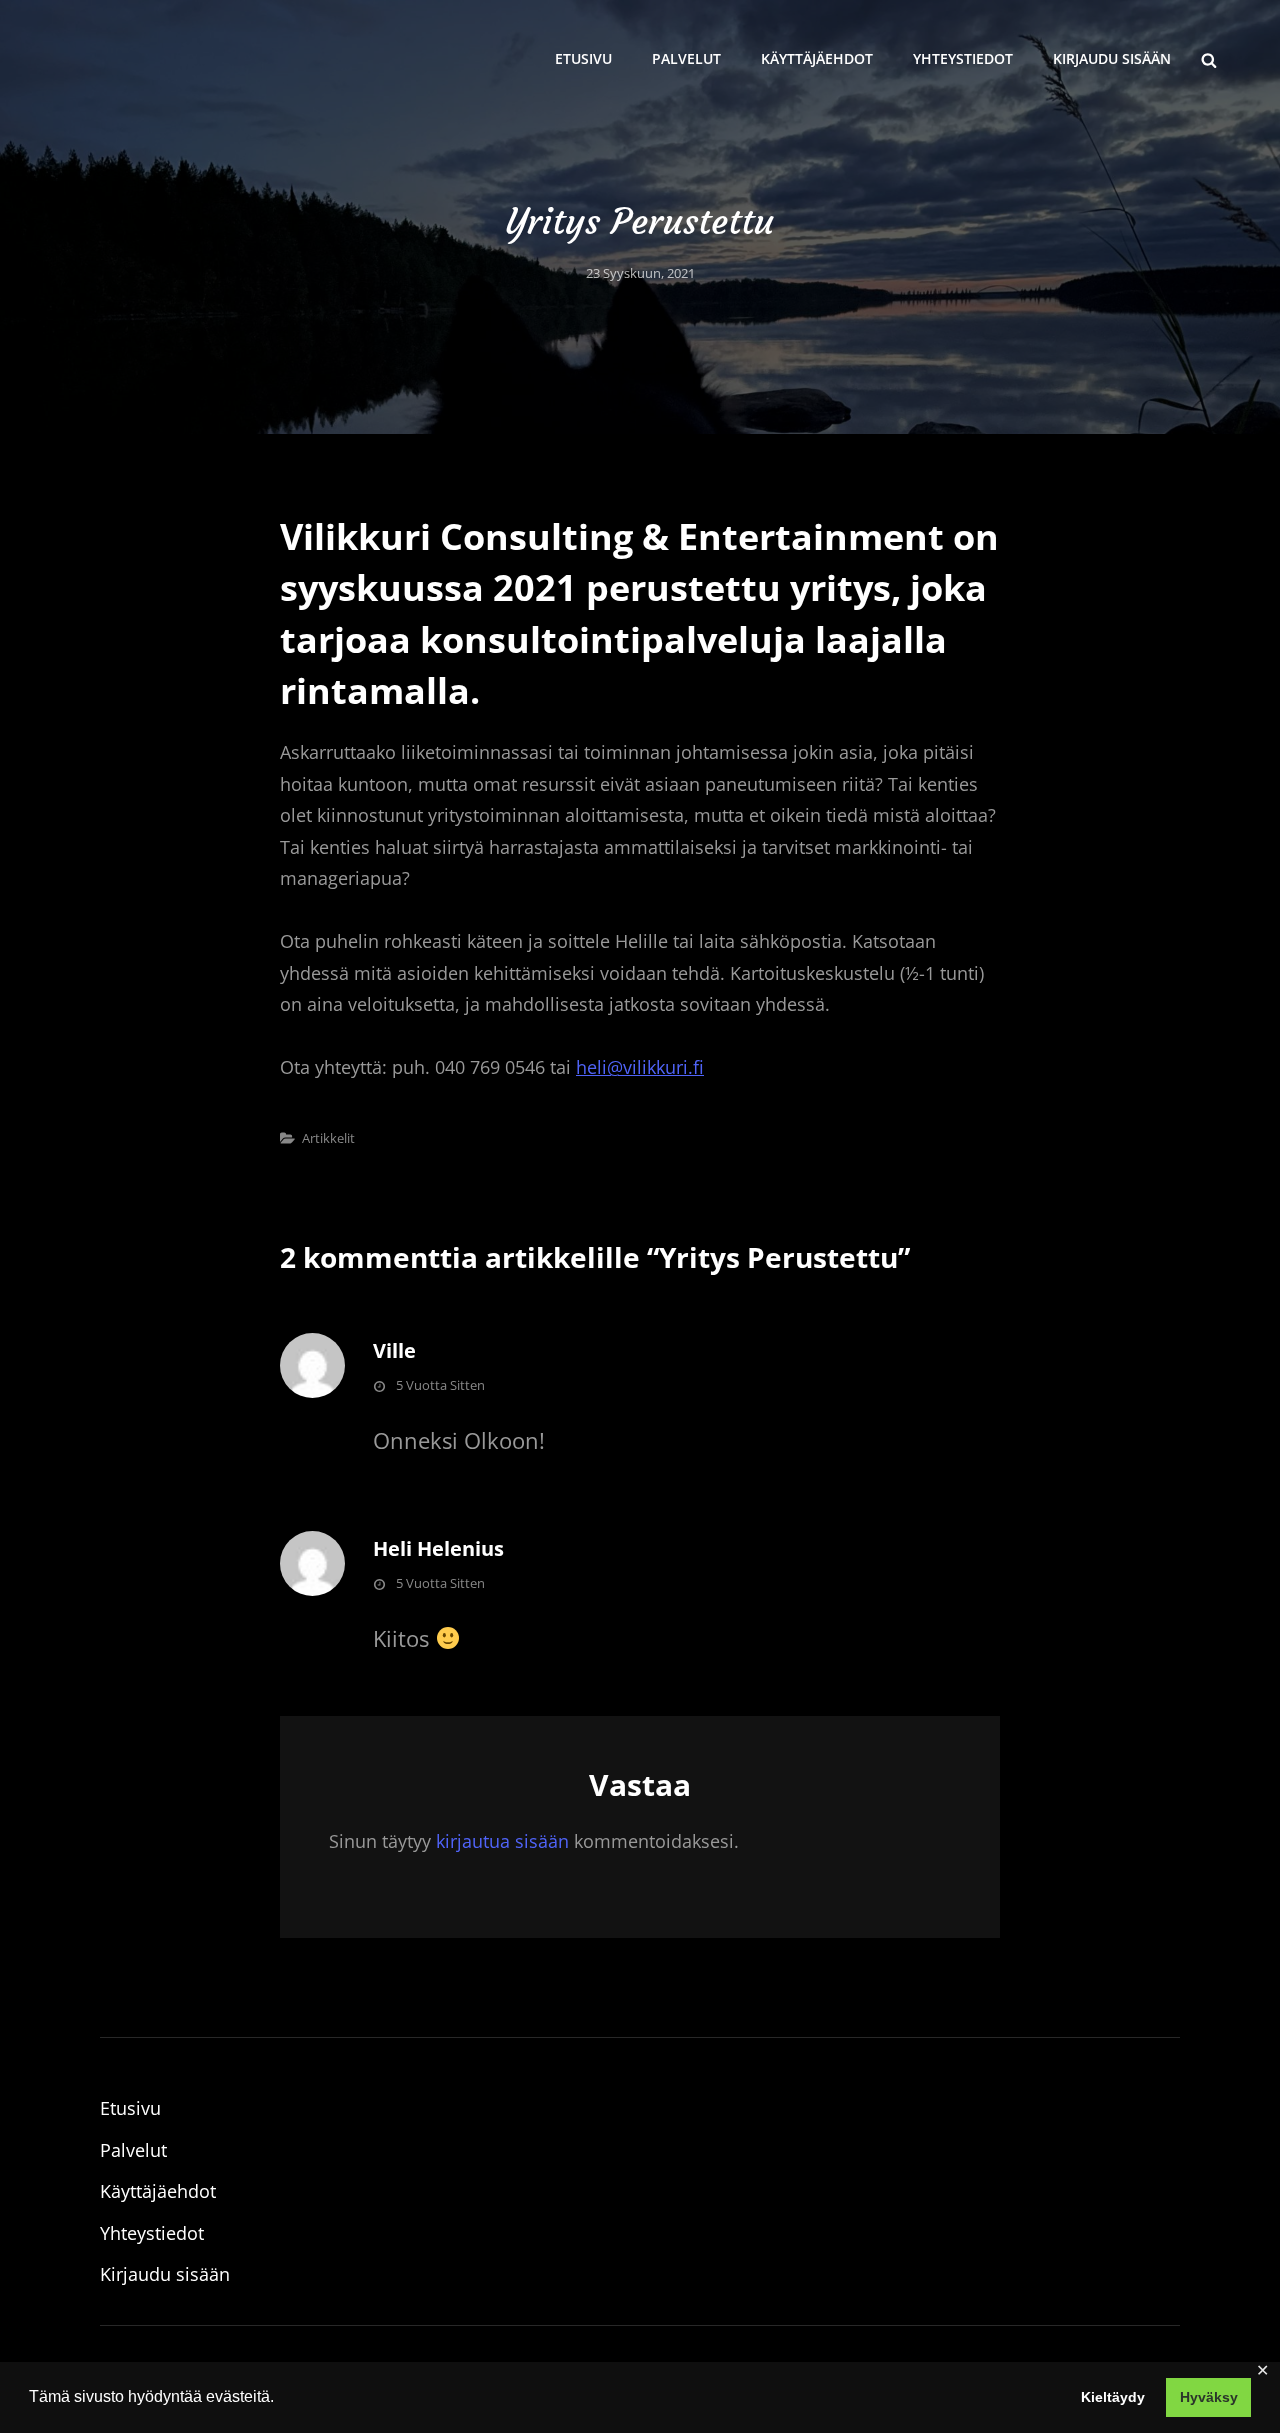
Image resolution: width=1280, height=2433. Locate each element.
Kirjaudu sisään (1112, 58)
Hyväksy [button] (1209, 2397)
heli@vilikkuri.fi (640, 1067)
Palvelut (686, 58)
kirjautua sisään (502, 1841)
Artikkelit (328, 1138)
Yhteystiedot (963, 58)
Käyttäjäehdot (817, 58)
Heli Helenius (438, 1548)
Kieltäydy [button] (1113, 2397)
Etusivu (583, 58)
